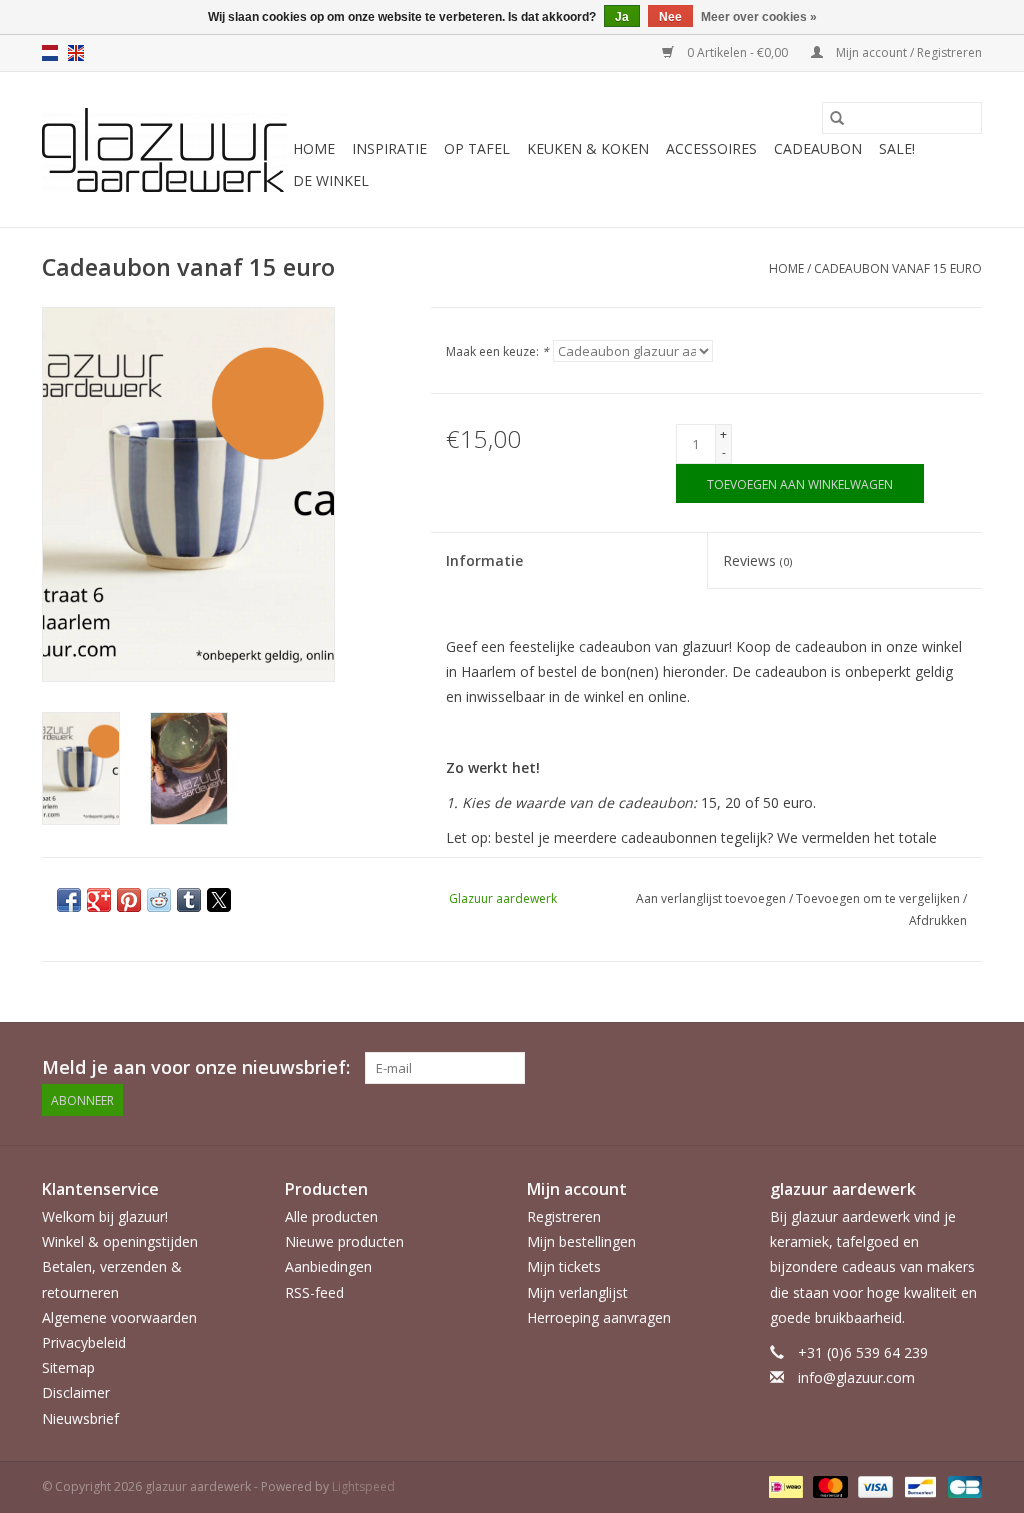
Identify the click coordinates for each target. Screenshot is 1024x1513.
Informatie (484, 560)
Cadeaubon (818, 148)
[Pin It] (129, 900)
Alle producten (331, 1216)
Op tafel (477, 148)
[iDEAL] (784, 1485)
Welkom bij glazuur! (105, 1216)
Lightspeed (363, 1486)
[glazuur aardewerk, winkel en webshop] (164, 150)
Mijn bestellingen (581, 1241)
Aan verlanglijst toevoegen (712, 898)
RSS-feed (314, 1292)
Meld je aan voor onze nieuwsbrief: (196, 1067)
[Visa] (873, 1485)
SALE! (897, 148)
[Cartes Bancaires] (961, 1485)
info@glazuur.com (856, 1377)
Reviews (757, 560)
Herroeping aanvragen (599, 1317)
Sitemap (68, 1367)
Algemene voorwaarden (119, 1317)
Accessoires (711, 148)
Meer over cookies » (759, 17)
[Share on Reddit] (159, 900)
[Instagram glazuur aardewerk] (966, 1068)
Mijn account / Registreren (907, 52)
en (76, 53)
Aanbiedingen (328, 1266)
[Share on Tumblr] (189, 900)
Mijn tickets (564, 1266)
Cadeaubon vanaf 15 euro (898, 268)
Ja (622, 17)
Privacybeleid (84, 1342)
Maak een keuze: (497, 351)
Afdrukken (938, 920)
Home (314, 148)
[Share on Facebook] (69, 900)
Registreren (564, 1216)
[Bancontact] (918, 1485)
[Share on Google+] (99, 900)
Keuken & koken (588, 148)
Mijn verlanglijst (577, 1292)
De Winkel (331, 180)
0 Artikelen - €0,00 (737, 52)
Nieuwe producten (344, 1241)
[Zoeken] (837, 118)
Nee (670, 17)
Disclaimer (76, 1392)
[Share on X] (219, 900)
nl (50, 53)
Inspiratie (389, 148)
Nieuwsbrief (80, 1418)
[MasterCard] (828, 1485)
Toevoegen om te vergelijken (879, 898)
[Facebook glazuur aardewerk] (930, 1068)
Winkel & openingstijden (120, 1241)
